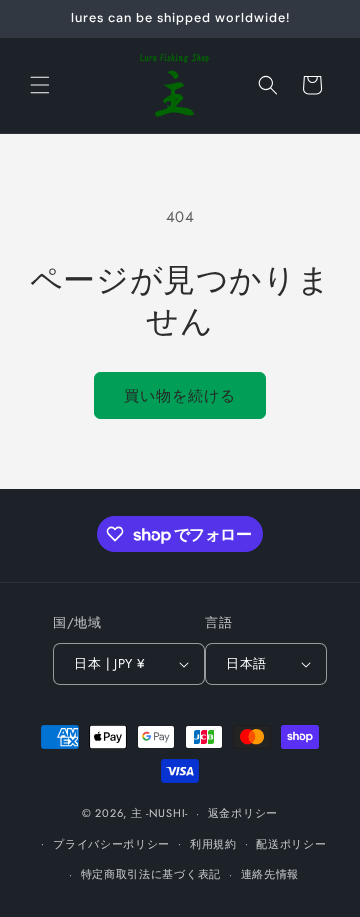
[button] (40, 85)
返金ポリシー (243, 813)
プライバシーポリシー (111, 844)
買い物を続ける (180, 396)
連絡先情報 (270, 874)
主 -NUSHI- (159, 813)
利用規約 (213, 844)
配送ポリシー (291, 844)
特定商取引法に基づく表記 (151, 874)
